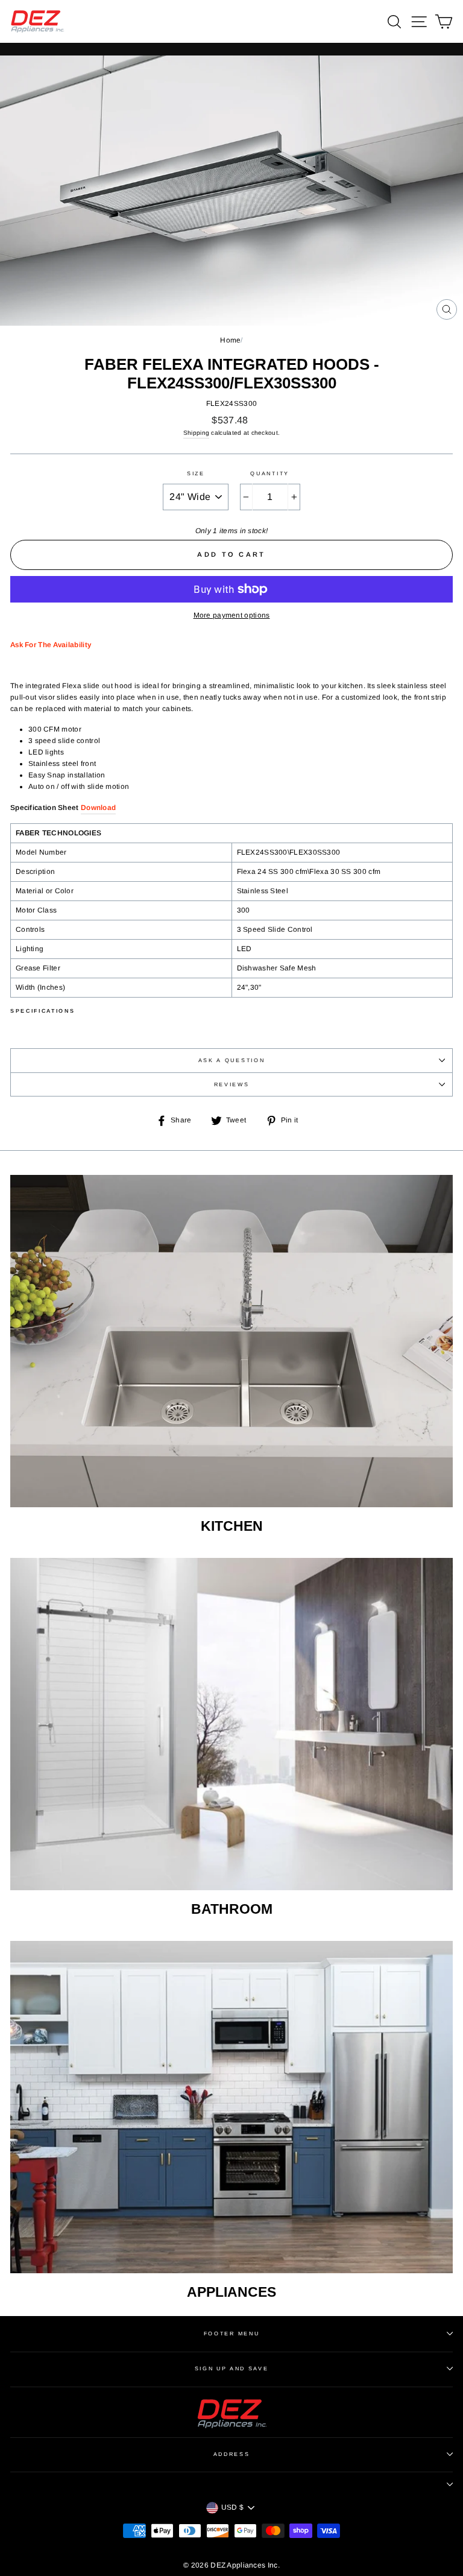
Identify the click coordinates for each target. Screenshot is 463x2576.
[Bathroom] (231, 1724)
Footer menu (231, 2334)
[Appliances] (231, 2107)
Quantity (269, 473)
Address (232, 2454)
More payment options (232, 615)
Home (230, 340)
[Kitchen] (231, 1341)
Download (98, 808)
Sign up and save (232, 2369)
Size (196, 473)
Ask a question (232, 1060)
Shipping (196, 433)
